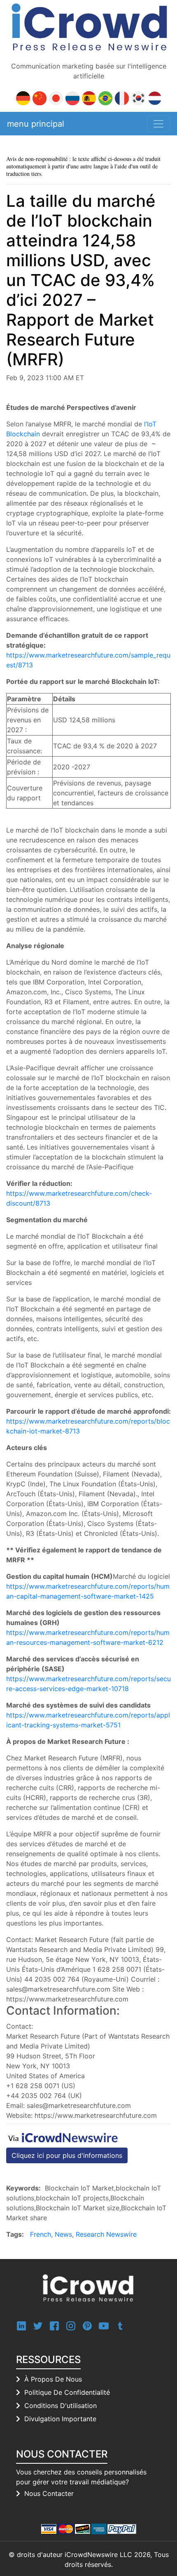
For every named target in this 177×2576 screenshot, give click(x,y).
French (41, 2234)
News (63, 2234)
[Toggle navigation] (158, 124)
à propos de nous (53, 2379)
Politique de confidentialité (67, 2392)
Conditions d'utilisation (61, 2406)
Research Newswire (106, 2234)
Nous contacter (49, 2493)
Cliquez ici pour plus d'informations (67, 2155)
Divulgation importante (60, 2419)
